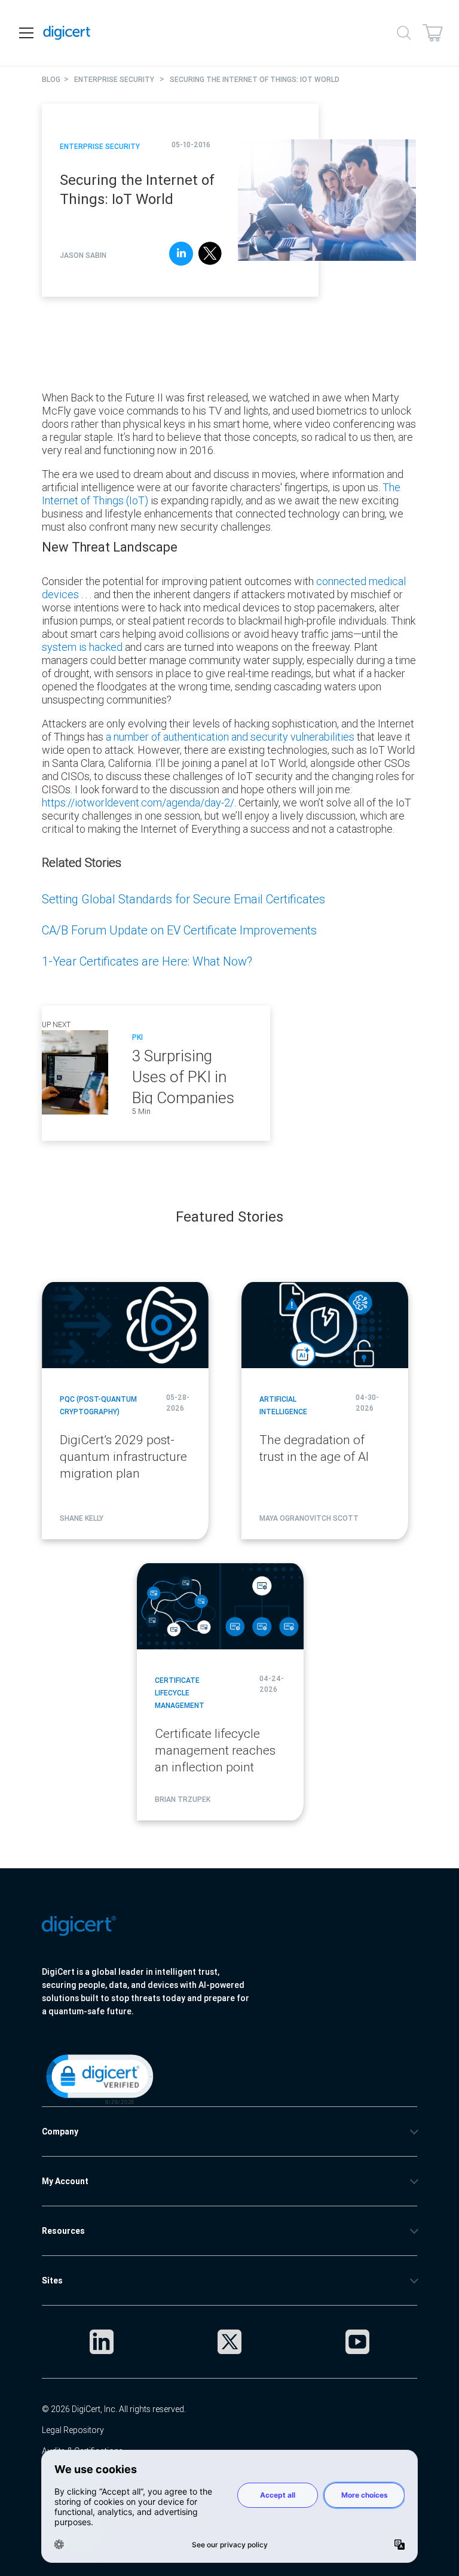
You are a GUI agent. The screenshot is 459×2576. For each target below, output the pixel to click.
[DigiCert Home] (67, 33)
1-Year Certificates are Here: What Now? (147, 961)
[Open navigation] (26, 33)
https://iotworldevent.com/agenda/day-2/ (138, 803)
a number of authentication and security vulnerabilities (230, 737)
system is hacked (82, 647)
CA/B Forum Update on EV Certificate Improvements (179, 930)
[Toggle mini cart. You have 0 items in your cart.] (433, 33)
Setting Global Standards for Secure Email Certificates (183, 899)
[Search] (404, 33)
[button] (99, 2078)
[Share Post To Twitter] (210, 255)
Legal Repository (73, 2430)
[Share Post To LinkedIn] (181, 255)
